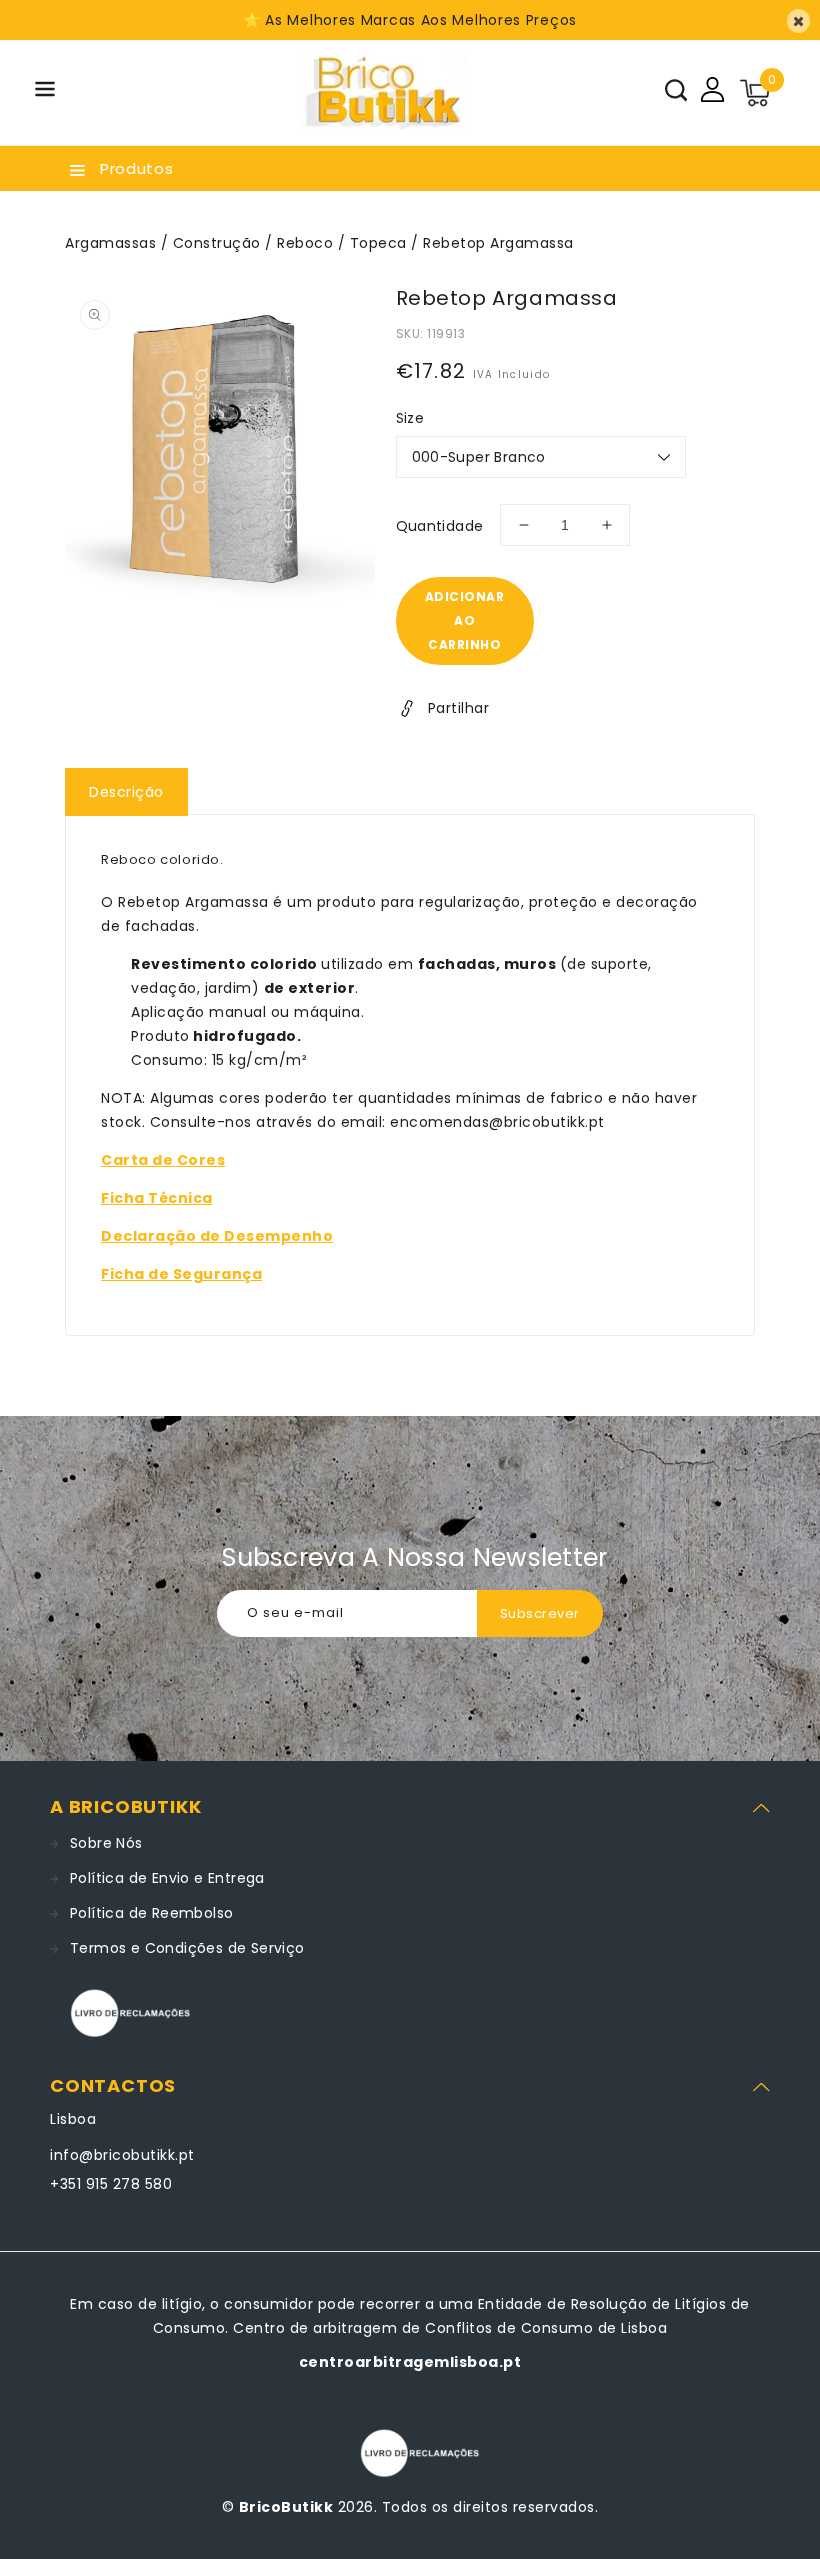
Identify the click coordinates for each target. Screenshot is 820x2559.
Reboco (305, 243)
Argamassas (110, 243)
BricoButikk (286, 2507)
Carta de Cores (163, 1160)
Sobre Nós (106, 1843)
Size (410, 418)
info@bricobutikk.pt (122, 2155)
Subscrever (540, 1613)
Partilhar (459, 708)
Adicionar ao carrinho (465, 620)
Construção (217, 243)
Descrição (126, 792)
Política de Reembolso (151, 1913)
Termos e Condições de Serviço (187, 1948)
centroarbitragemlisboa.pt (410, 2362)
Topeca (378, 243)
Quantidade (440, 526)
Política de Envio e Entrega (167, 1878)
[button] (45, 92)
